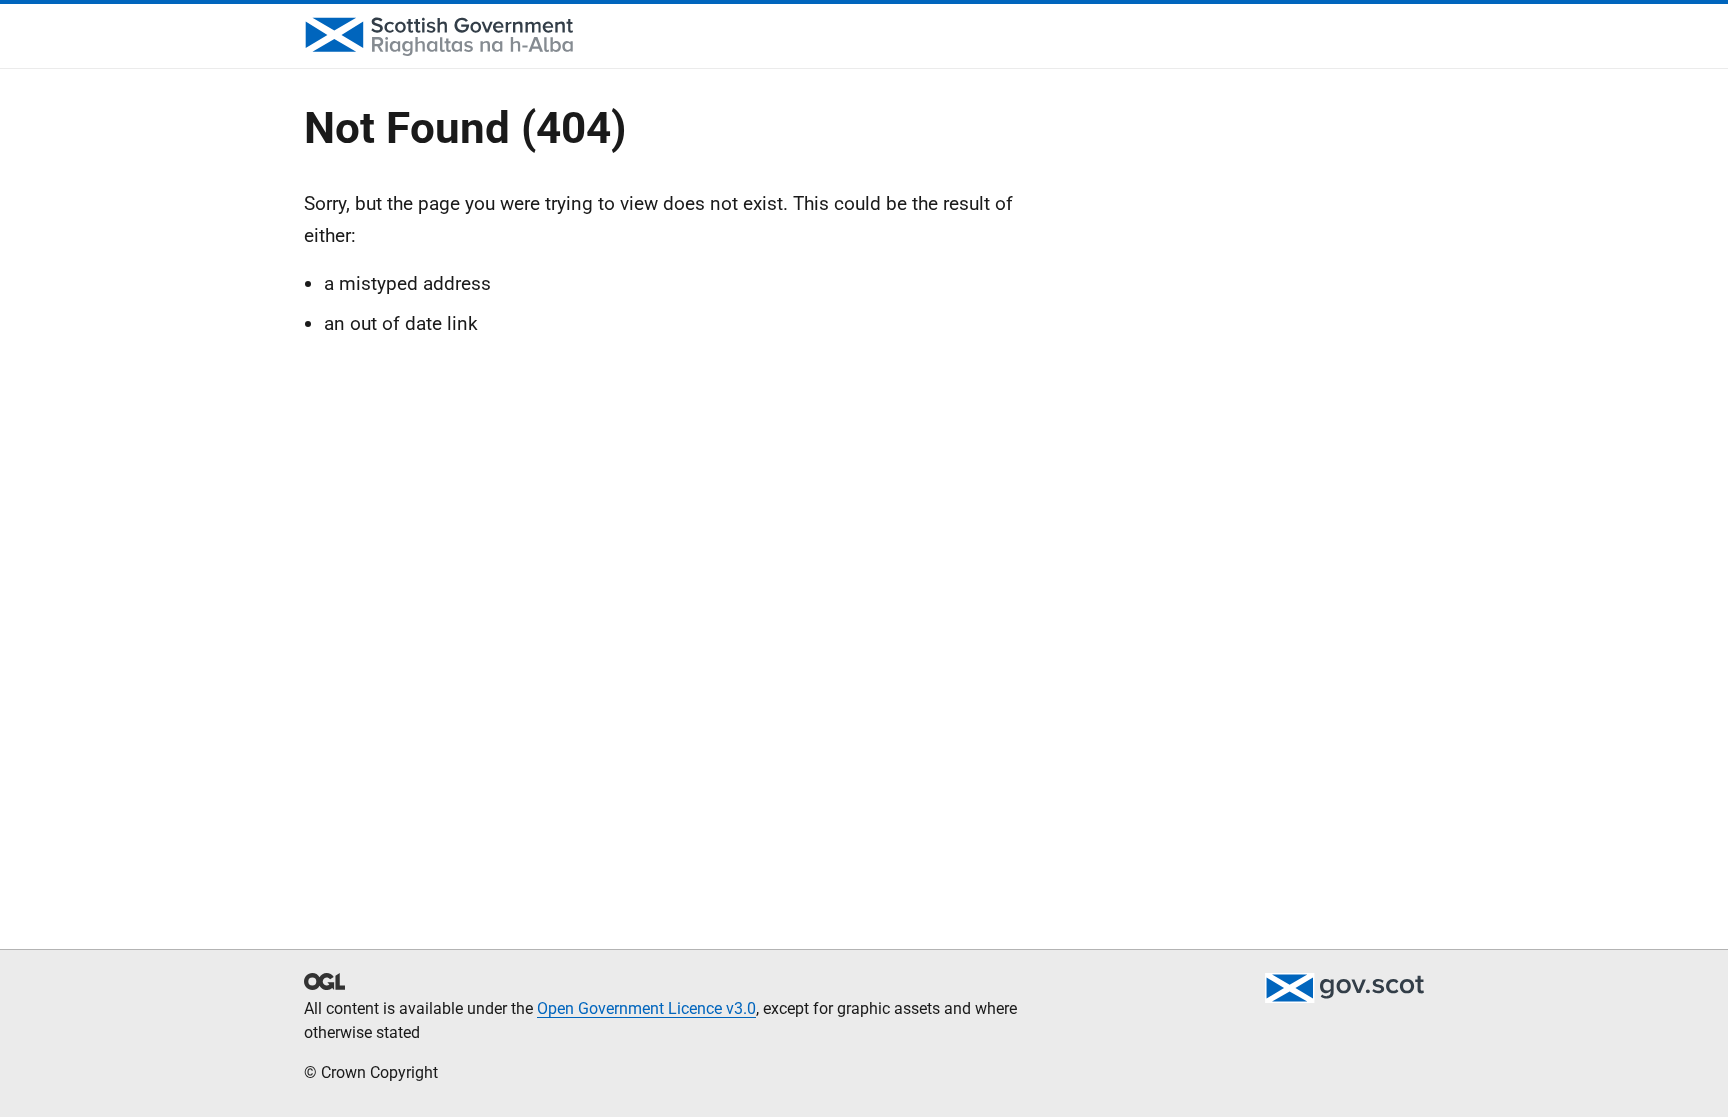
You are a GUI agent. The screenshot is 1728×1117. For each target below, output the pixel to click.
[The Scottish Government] (1344, 988)
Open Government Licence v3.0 (646, 1008)
